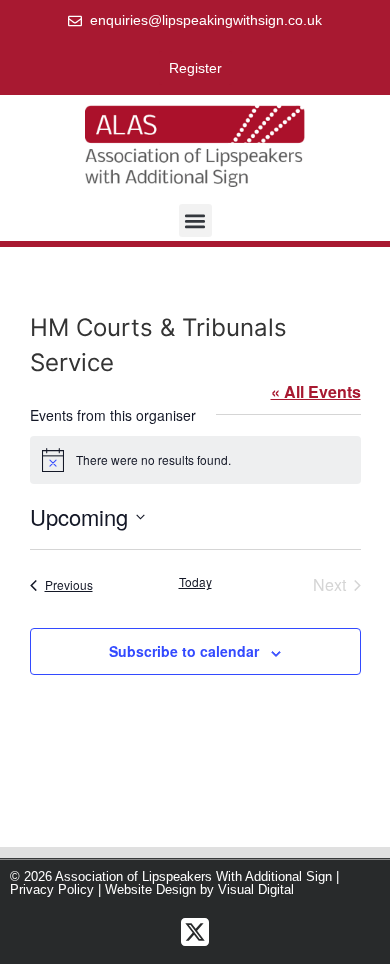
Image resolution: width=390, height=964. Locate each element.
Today (195, 582)
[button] (195, 220)
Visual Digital (256, 889)
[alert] (195, 460)
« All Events (316, 391)
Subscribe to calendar (184, 651)
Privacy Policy (52, 889)
